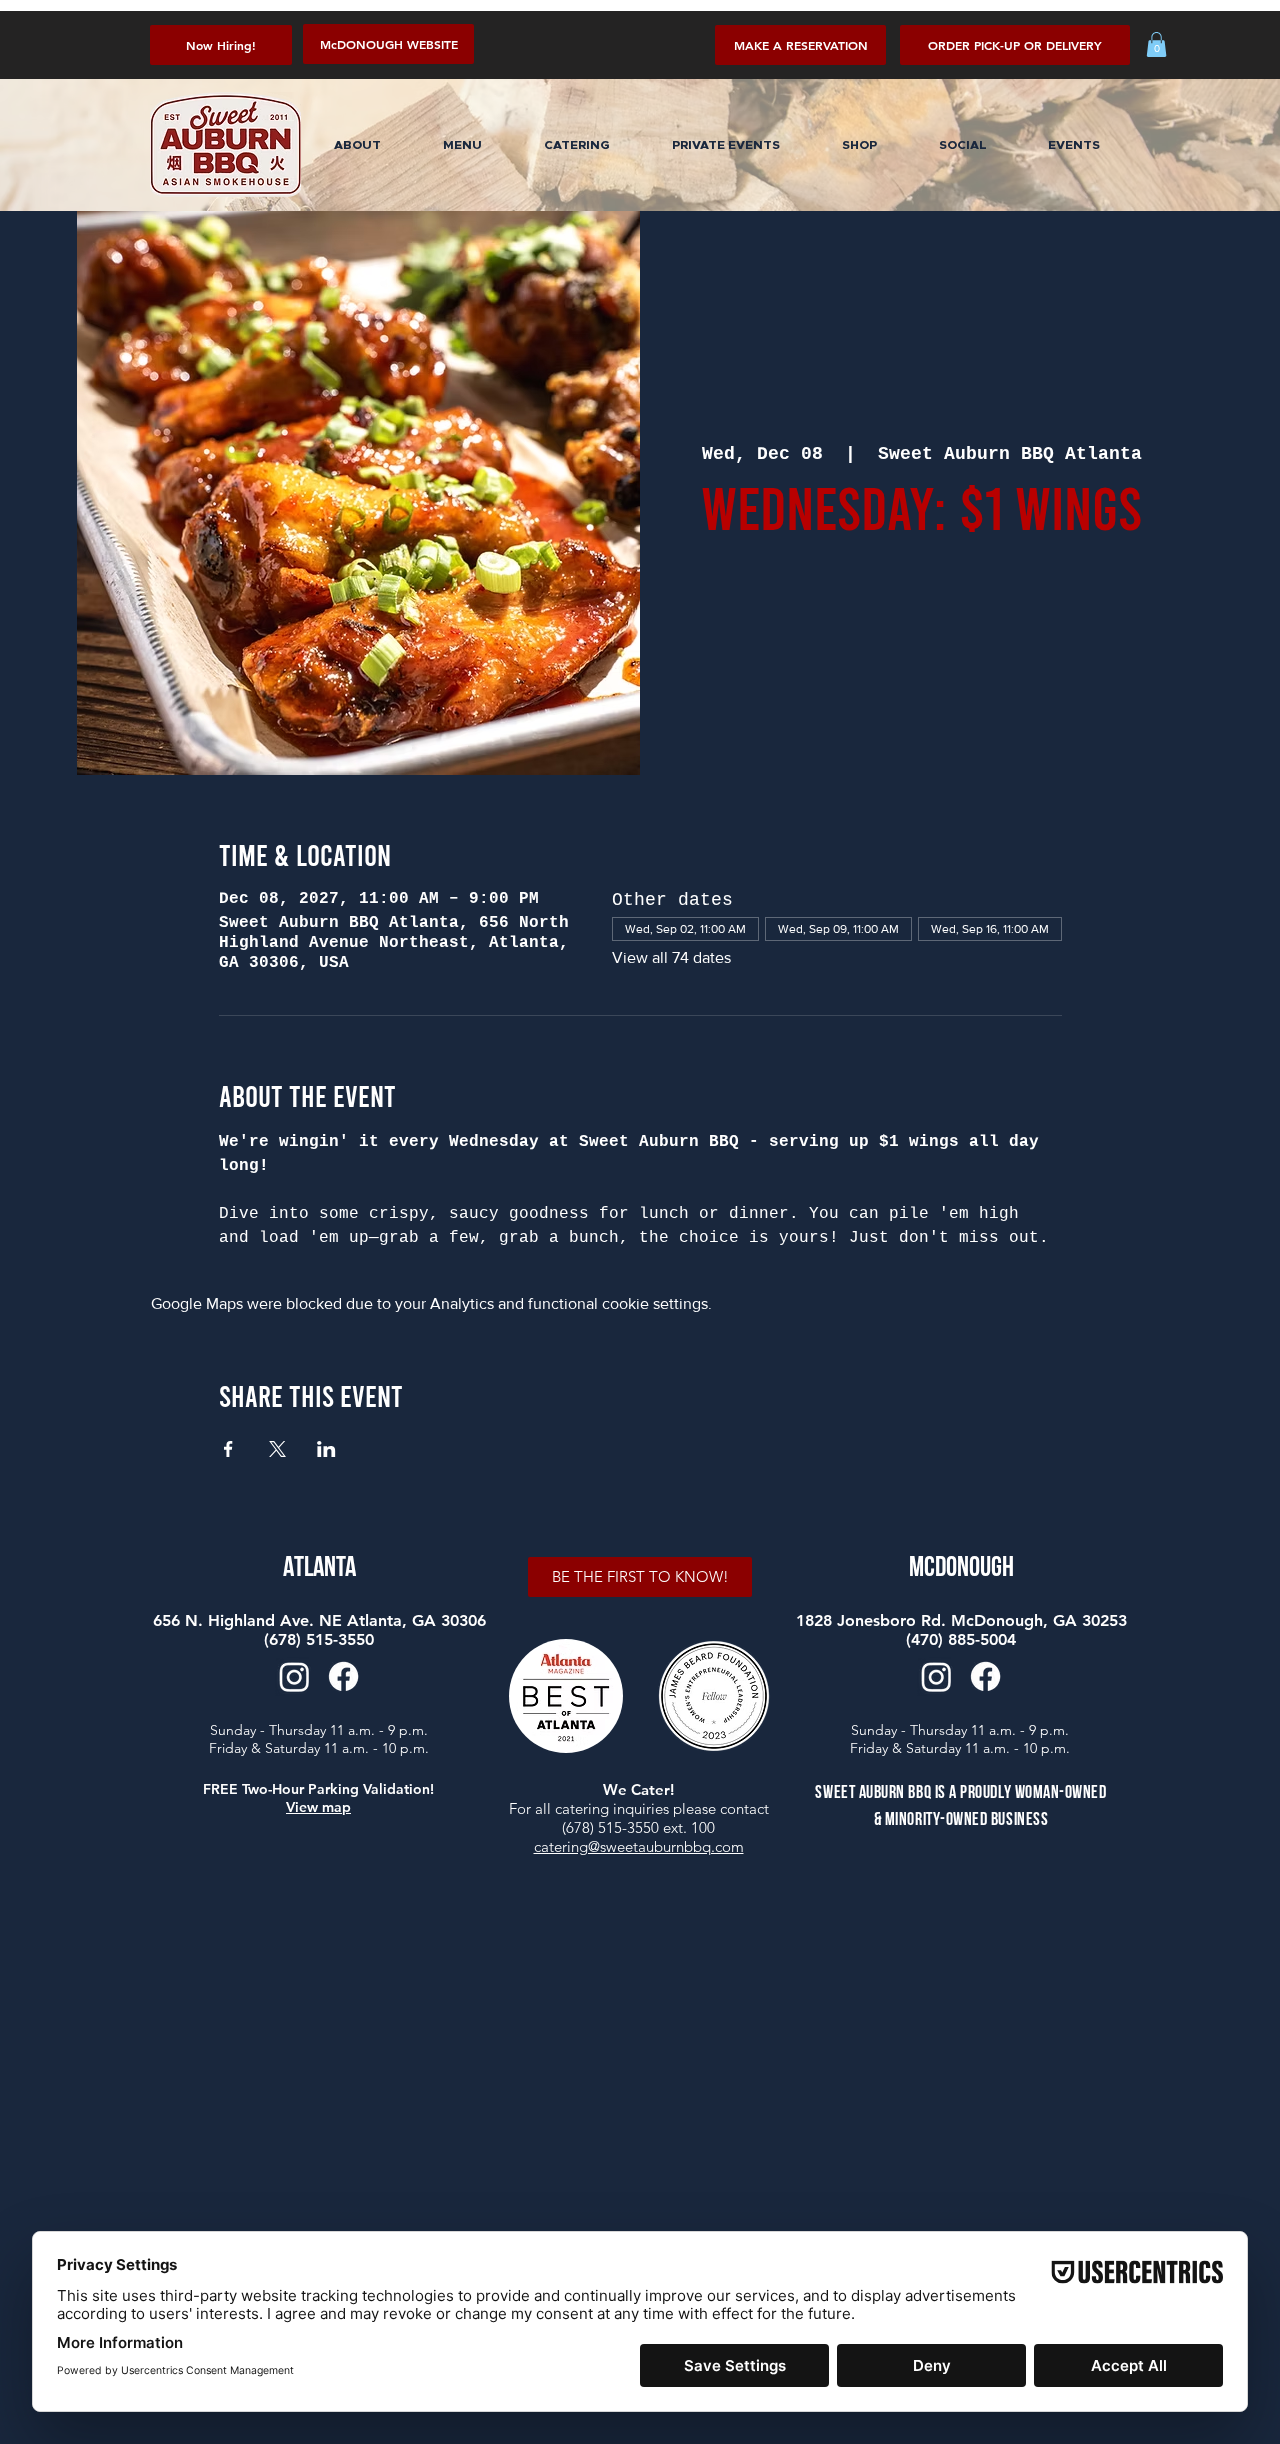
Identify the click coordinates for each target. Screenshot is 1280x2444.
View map (318, 1807)
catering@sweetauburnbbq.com (639, 1846)
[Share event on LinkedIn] (326, 1449)
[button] (1015, 45)
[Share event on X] (277, 1449)
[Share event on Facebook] (228, 1449)
